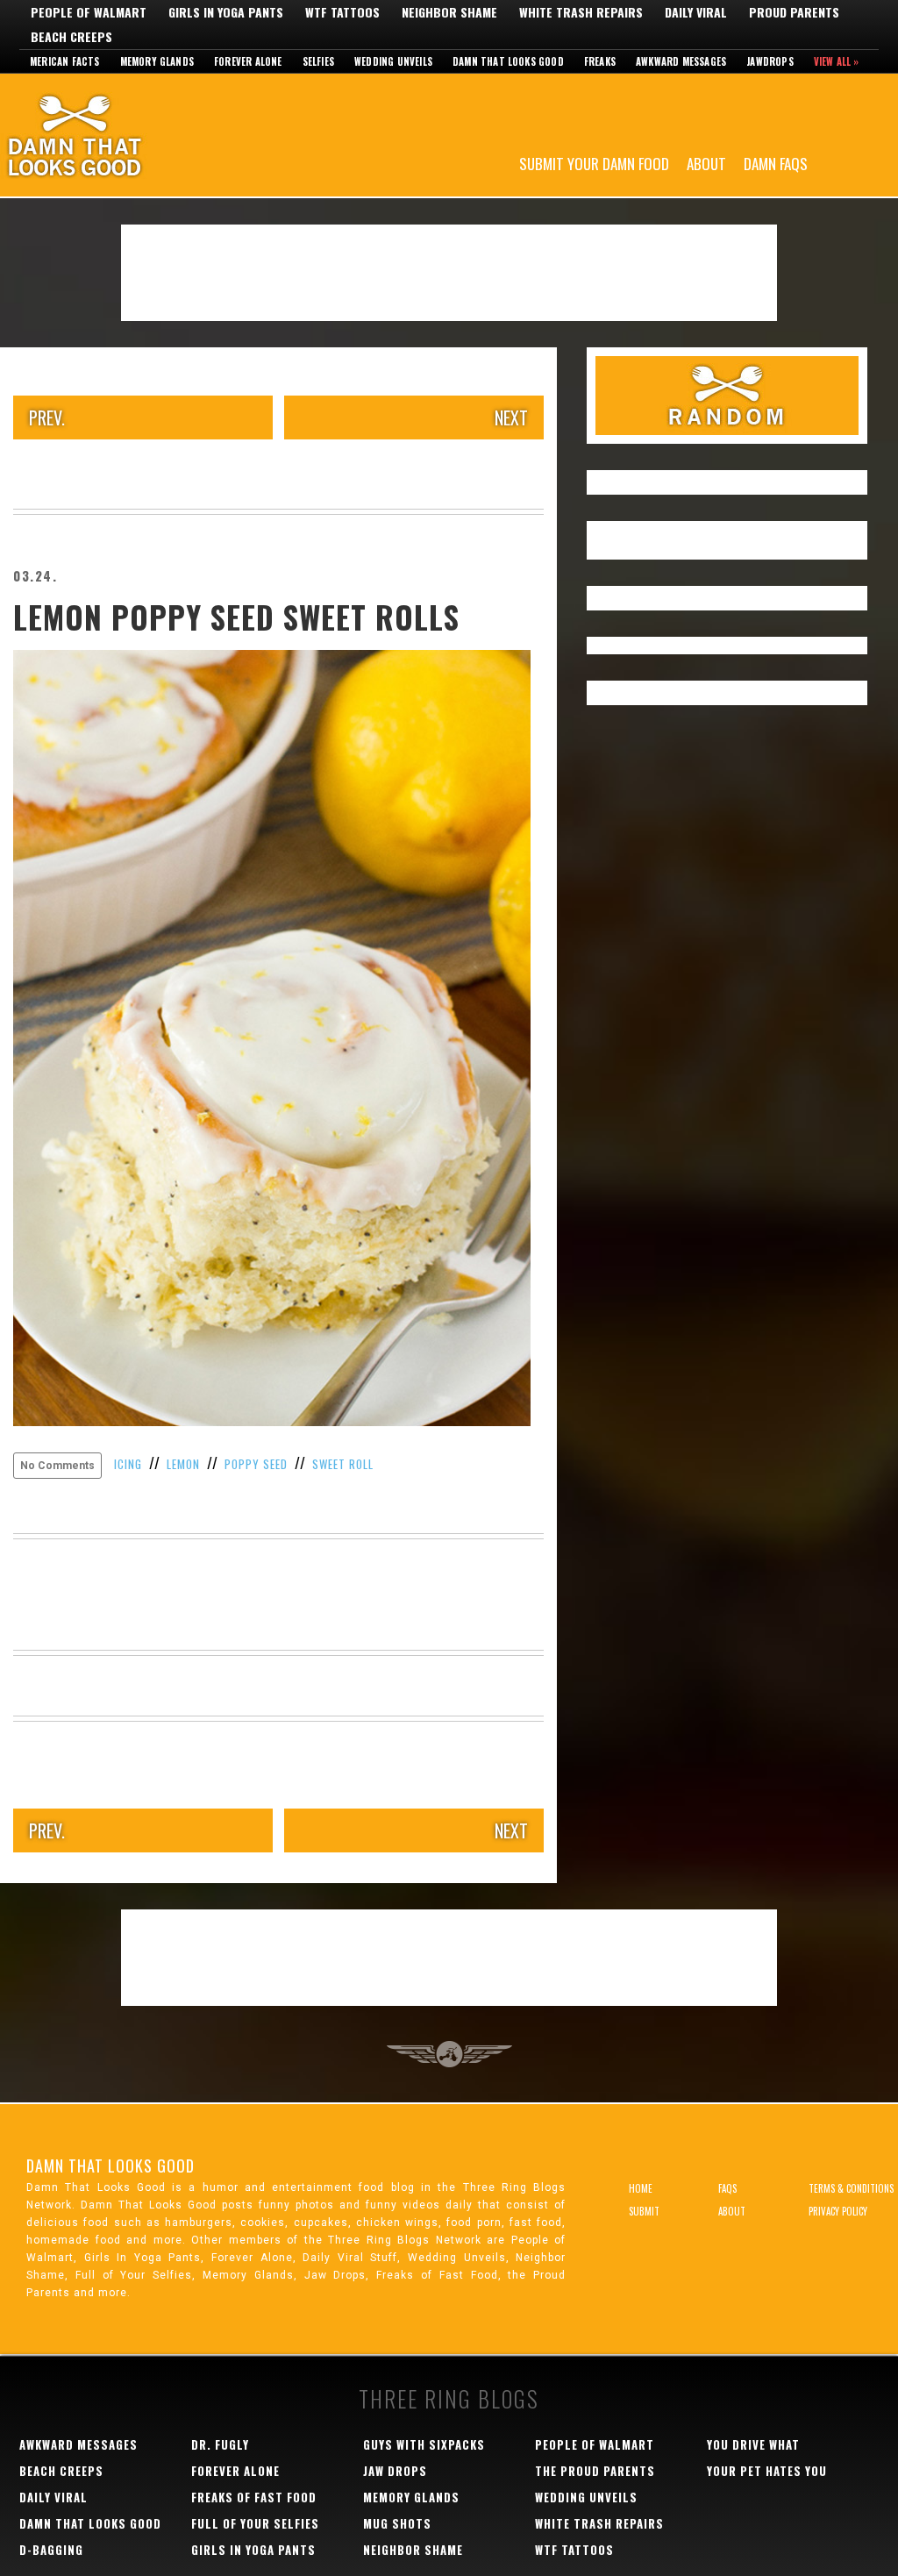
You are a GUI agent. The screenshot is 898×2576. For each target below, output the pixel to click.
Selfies (318, 61)
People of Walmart (89, 12)
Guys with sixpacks (424, 2444)
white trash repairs (599, 2523)
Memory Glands (157, 61)
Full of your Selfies (255, 2523)
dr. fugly (220, 2444)
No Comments (57, 1466)
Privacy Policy (838, 2211)
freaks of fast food (254, 2497)
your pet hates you (767, 2471)
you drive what (753, 2444)
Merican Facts (65, 61)
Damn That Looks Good (105, 135)
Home (641, 2188)
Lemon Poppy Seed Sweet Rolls (236, 617)
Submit (644, 2211)
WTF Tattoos (342, 12)
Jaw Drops (395, 2471)
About (706, 163)
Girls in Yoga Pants (226, 12)
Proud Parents (794, 12)
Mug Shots (397, 2523)
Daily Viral (696, 12)
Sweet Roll (343, 1464)
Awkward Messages (681, 61)
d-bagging (51, 2550)
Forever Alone (248, 61)
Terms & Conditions (851, 2188)
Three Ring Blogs (449, 2398)
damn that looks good (90, 2523)
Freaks (600, 61)
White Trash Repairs (581, 12)
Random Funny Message (727, 396)
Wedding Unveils (393, 61)
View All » (837, 61)
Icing (128, 1464)
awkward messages (78, 2444)
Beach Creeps (71, 37)
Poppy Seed (256, 1464)
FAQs (727, 2188)
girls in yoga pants (253, 2550)
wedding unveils (586, 2497)
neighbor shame (413, 2550)
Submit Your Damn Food (594, 163)
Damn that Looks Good (508, 61)
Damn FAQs (776, 163)
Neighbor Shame (449, 12)
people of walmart (595, 2444)
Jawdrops (770, 61)
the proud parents (595, 2471)
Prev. (47, 417)
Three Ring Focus (449, 2054)
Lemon (183, 1464)
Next (511, 417)
